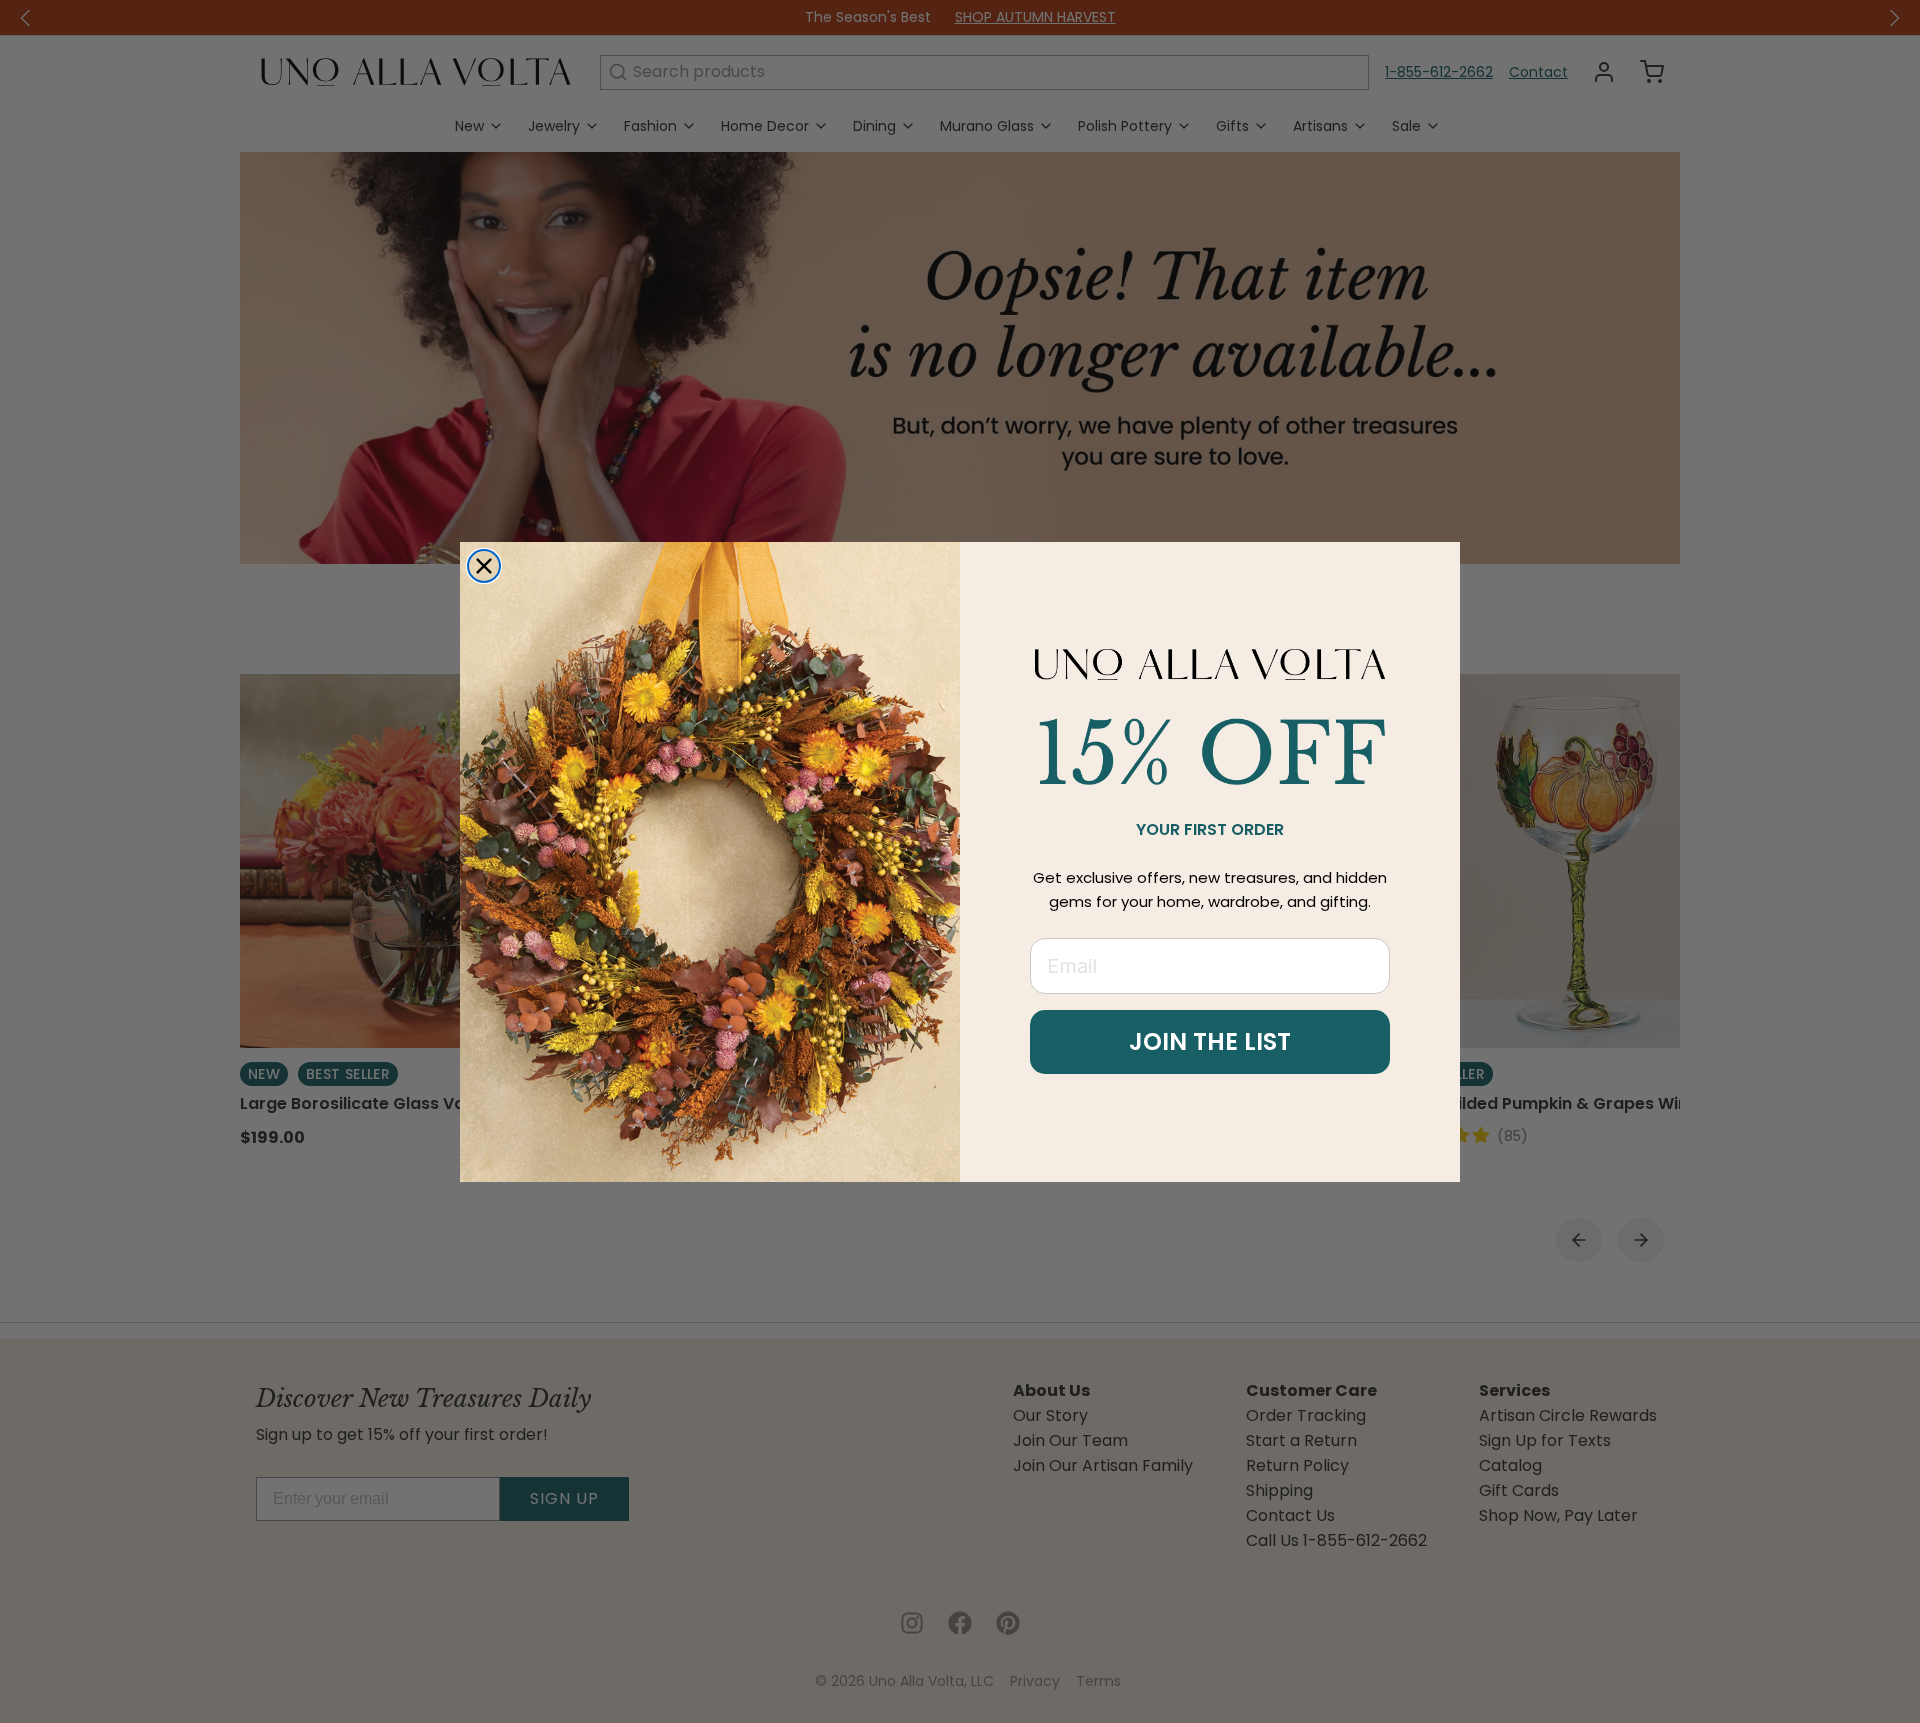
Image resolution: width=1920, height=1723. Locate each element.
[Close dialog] (484, 566)
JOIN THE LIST (1210, 1041)
